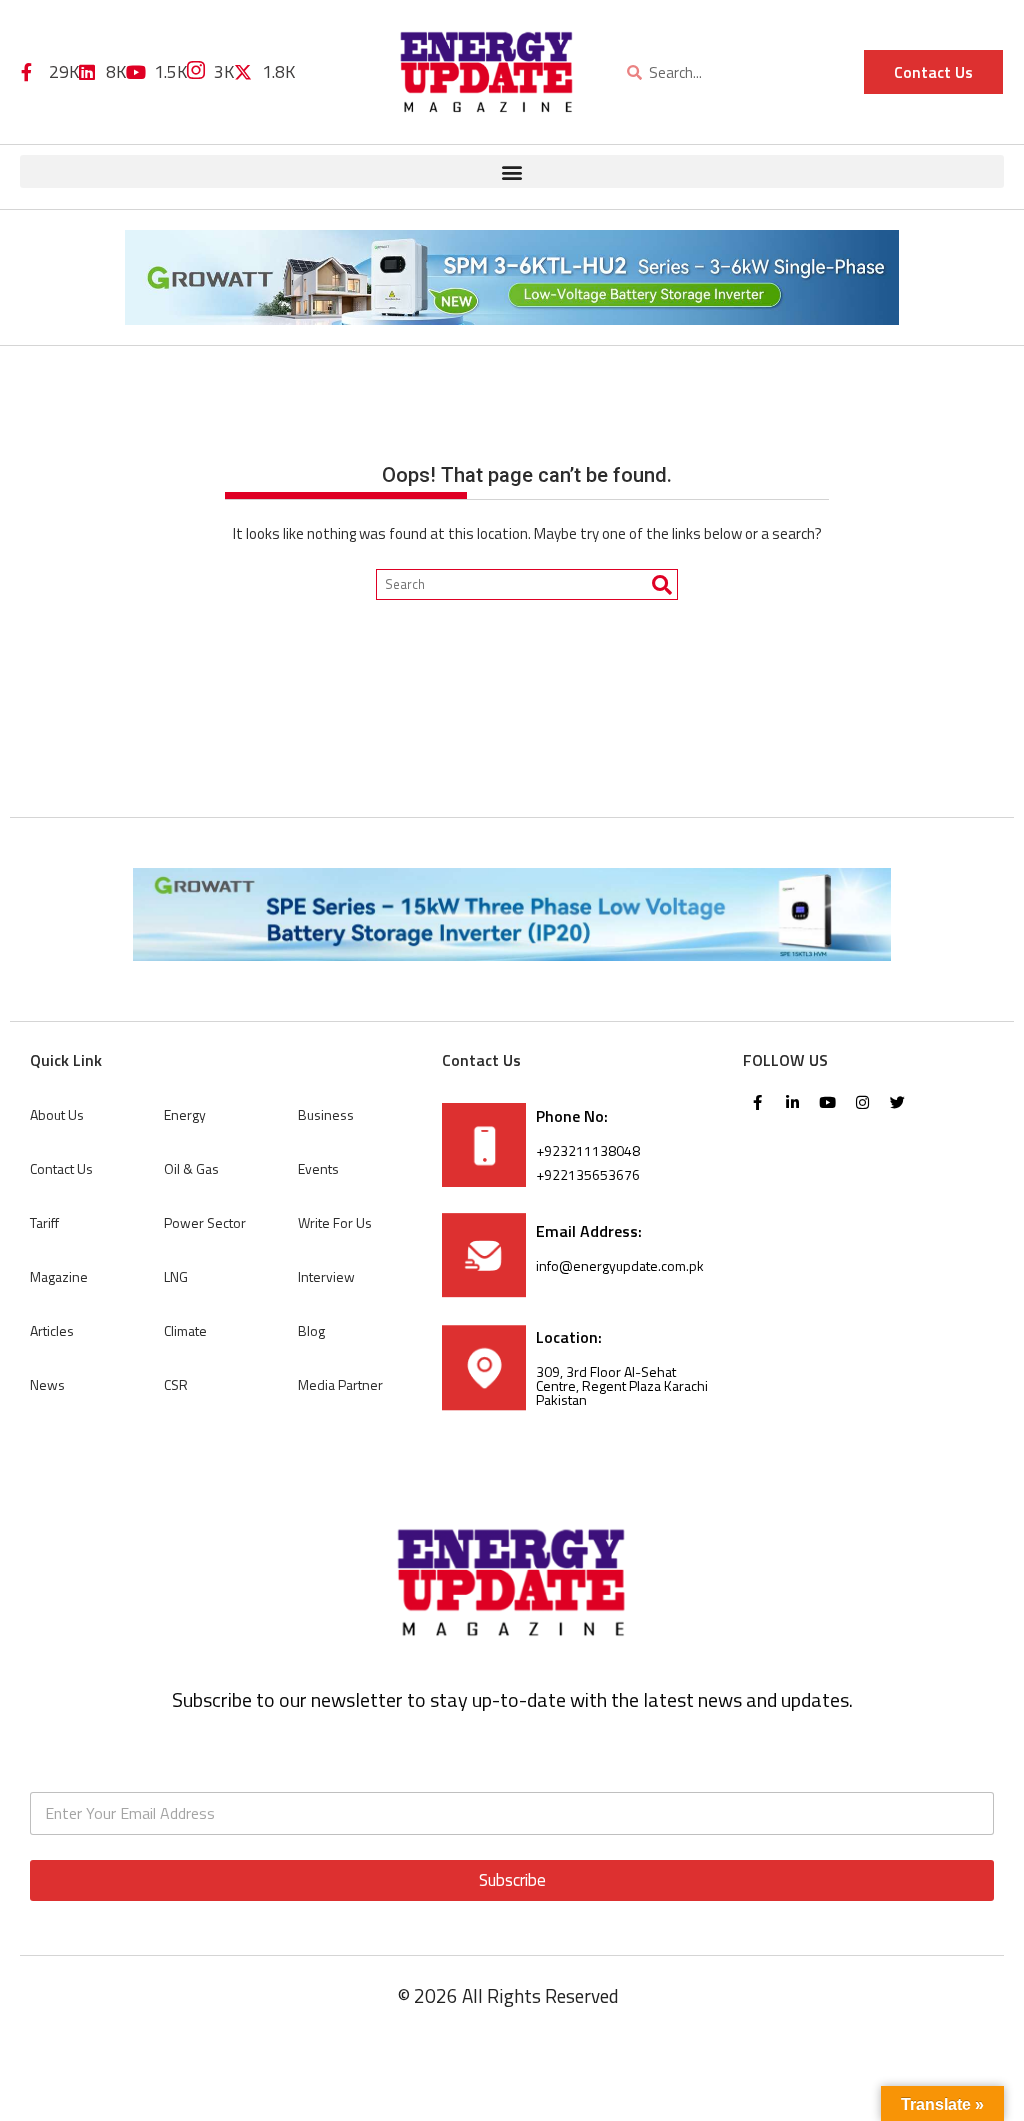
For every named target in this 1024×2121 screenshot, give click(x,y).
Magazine (59, 1276)
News (47, 1384)
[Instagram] (863, 1103)
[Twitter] (898, 1103)
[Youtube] (828, 1103)
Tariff (44, 1222)
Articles (52, 1330)
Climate (185, 1330)
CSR (176, 1384)
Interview (326, 1276)
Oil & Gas (191, 1168)
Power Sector (205, 1222)
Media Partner (340, 1384)
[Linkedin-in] (793, 1103)
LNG (176, 1276)
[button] (512, 171)
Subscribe (512, 1880)
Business (326, 1114)
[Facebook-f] (758, 1103)
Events (318, 1168)
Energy (185, 1114)
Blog (311, 1330)
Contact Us (61, 1168)
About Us (57, 1114)
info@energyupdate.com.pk (620, 1265)
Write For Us (335, 1222)
